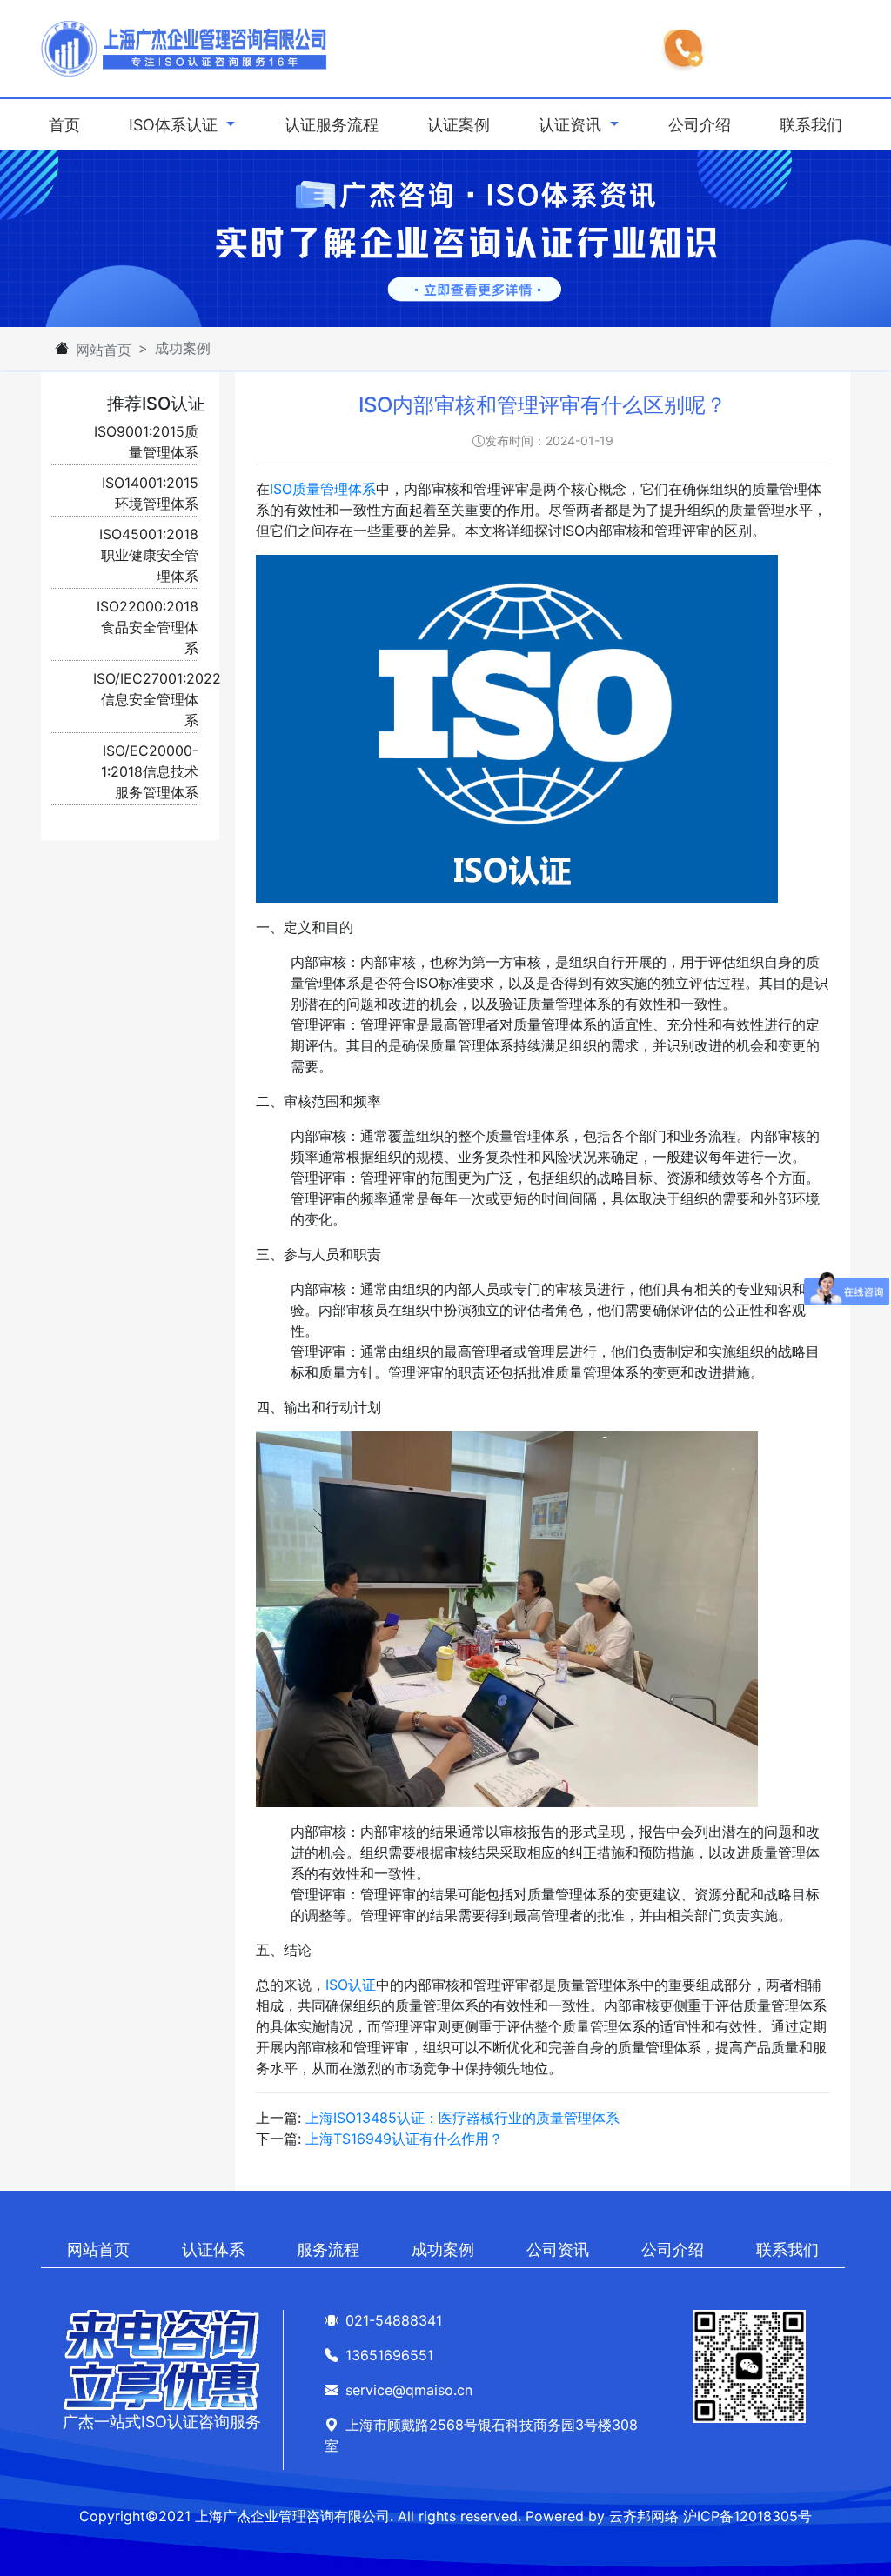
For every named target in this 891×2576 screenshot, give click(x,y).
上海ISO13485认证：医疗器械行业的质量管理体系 (462, 2118)
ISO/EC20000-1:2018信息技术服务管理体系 (150, 771)
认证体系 (213, 2249)
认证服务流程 (332, 125)
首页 (68, 124)
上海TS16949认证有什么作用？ (404, 2139)
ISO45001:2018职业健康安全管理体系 (149, 555)
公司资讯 (558, 2249)
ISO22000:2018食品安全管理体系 (147, 627)
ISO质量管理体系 (323, 489)
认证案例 (459, 125)
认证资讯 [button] (572, 125)
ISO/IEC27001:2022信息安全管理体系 (157, 699)
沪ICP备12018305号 (747, 2516)
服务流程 (328, 2249)
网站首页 (104, 350)
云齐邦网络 (644, 2516)
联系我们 (811, 125)
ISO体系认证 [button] (175, 125)
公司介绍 (700, 125)
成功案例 (443, 2249)
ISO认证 (351, 1985)
